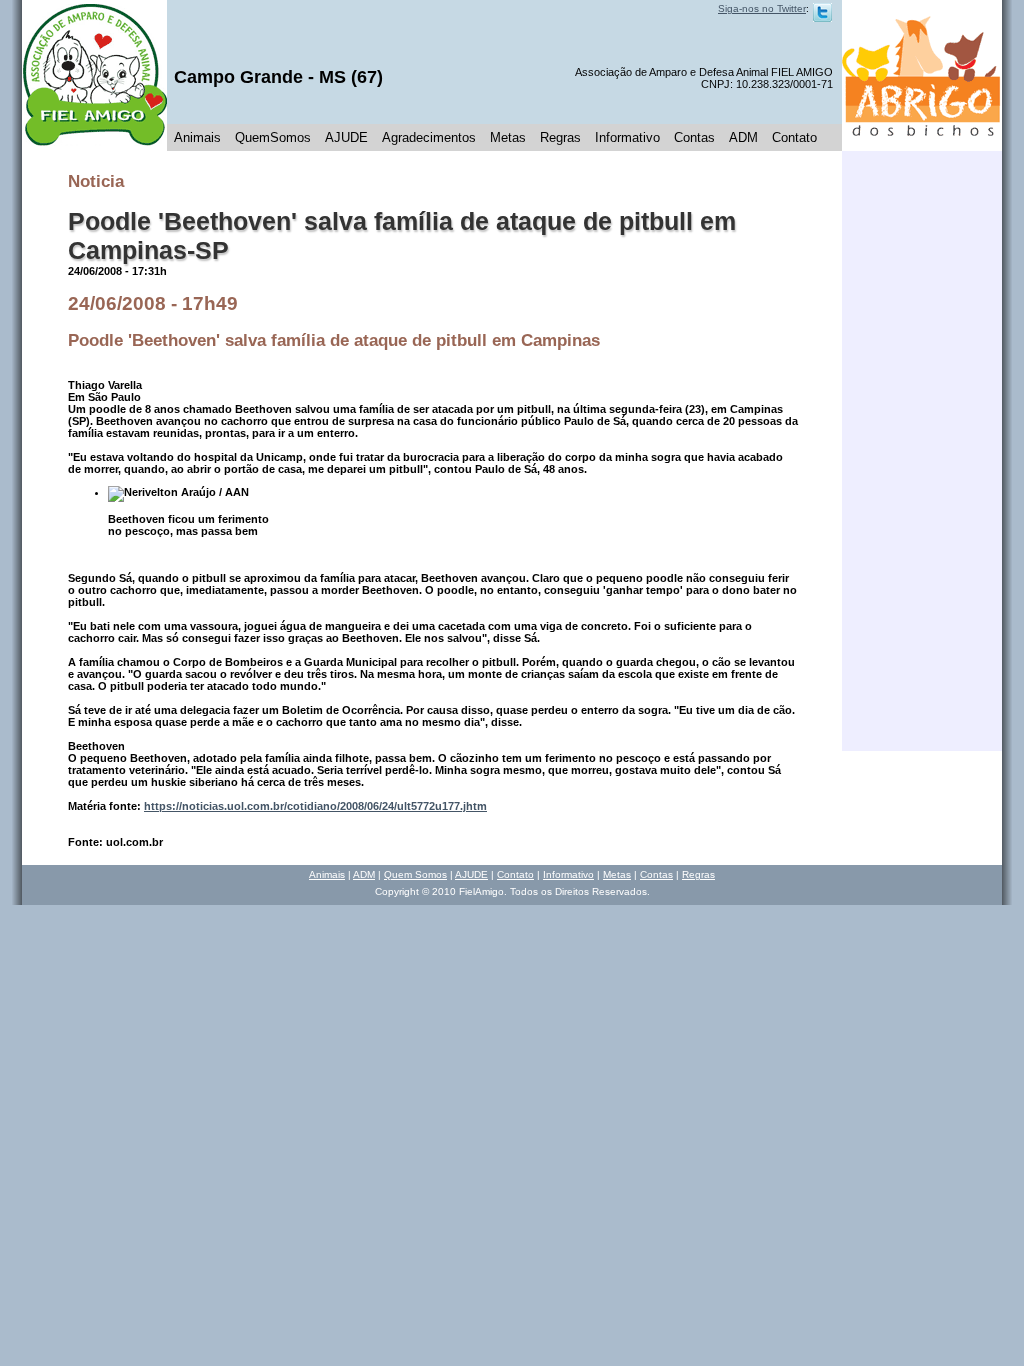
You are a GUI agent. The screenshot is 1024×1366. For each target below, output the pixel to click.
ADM (743, 137)
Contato (794, 137)
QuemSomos (273, 137)
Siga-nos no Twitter (762, 8)
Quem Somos (415, 874)
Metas (508, 137)
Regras (560, 137)
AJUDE (346, 137)
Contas (694, 137)
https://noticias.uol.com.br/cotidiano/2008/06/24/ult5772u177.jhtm (315, 806)
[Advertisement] (922, 451)
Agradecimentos (429, 137)
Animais (197, 137)
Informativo (627, 137)
